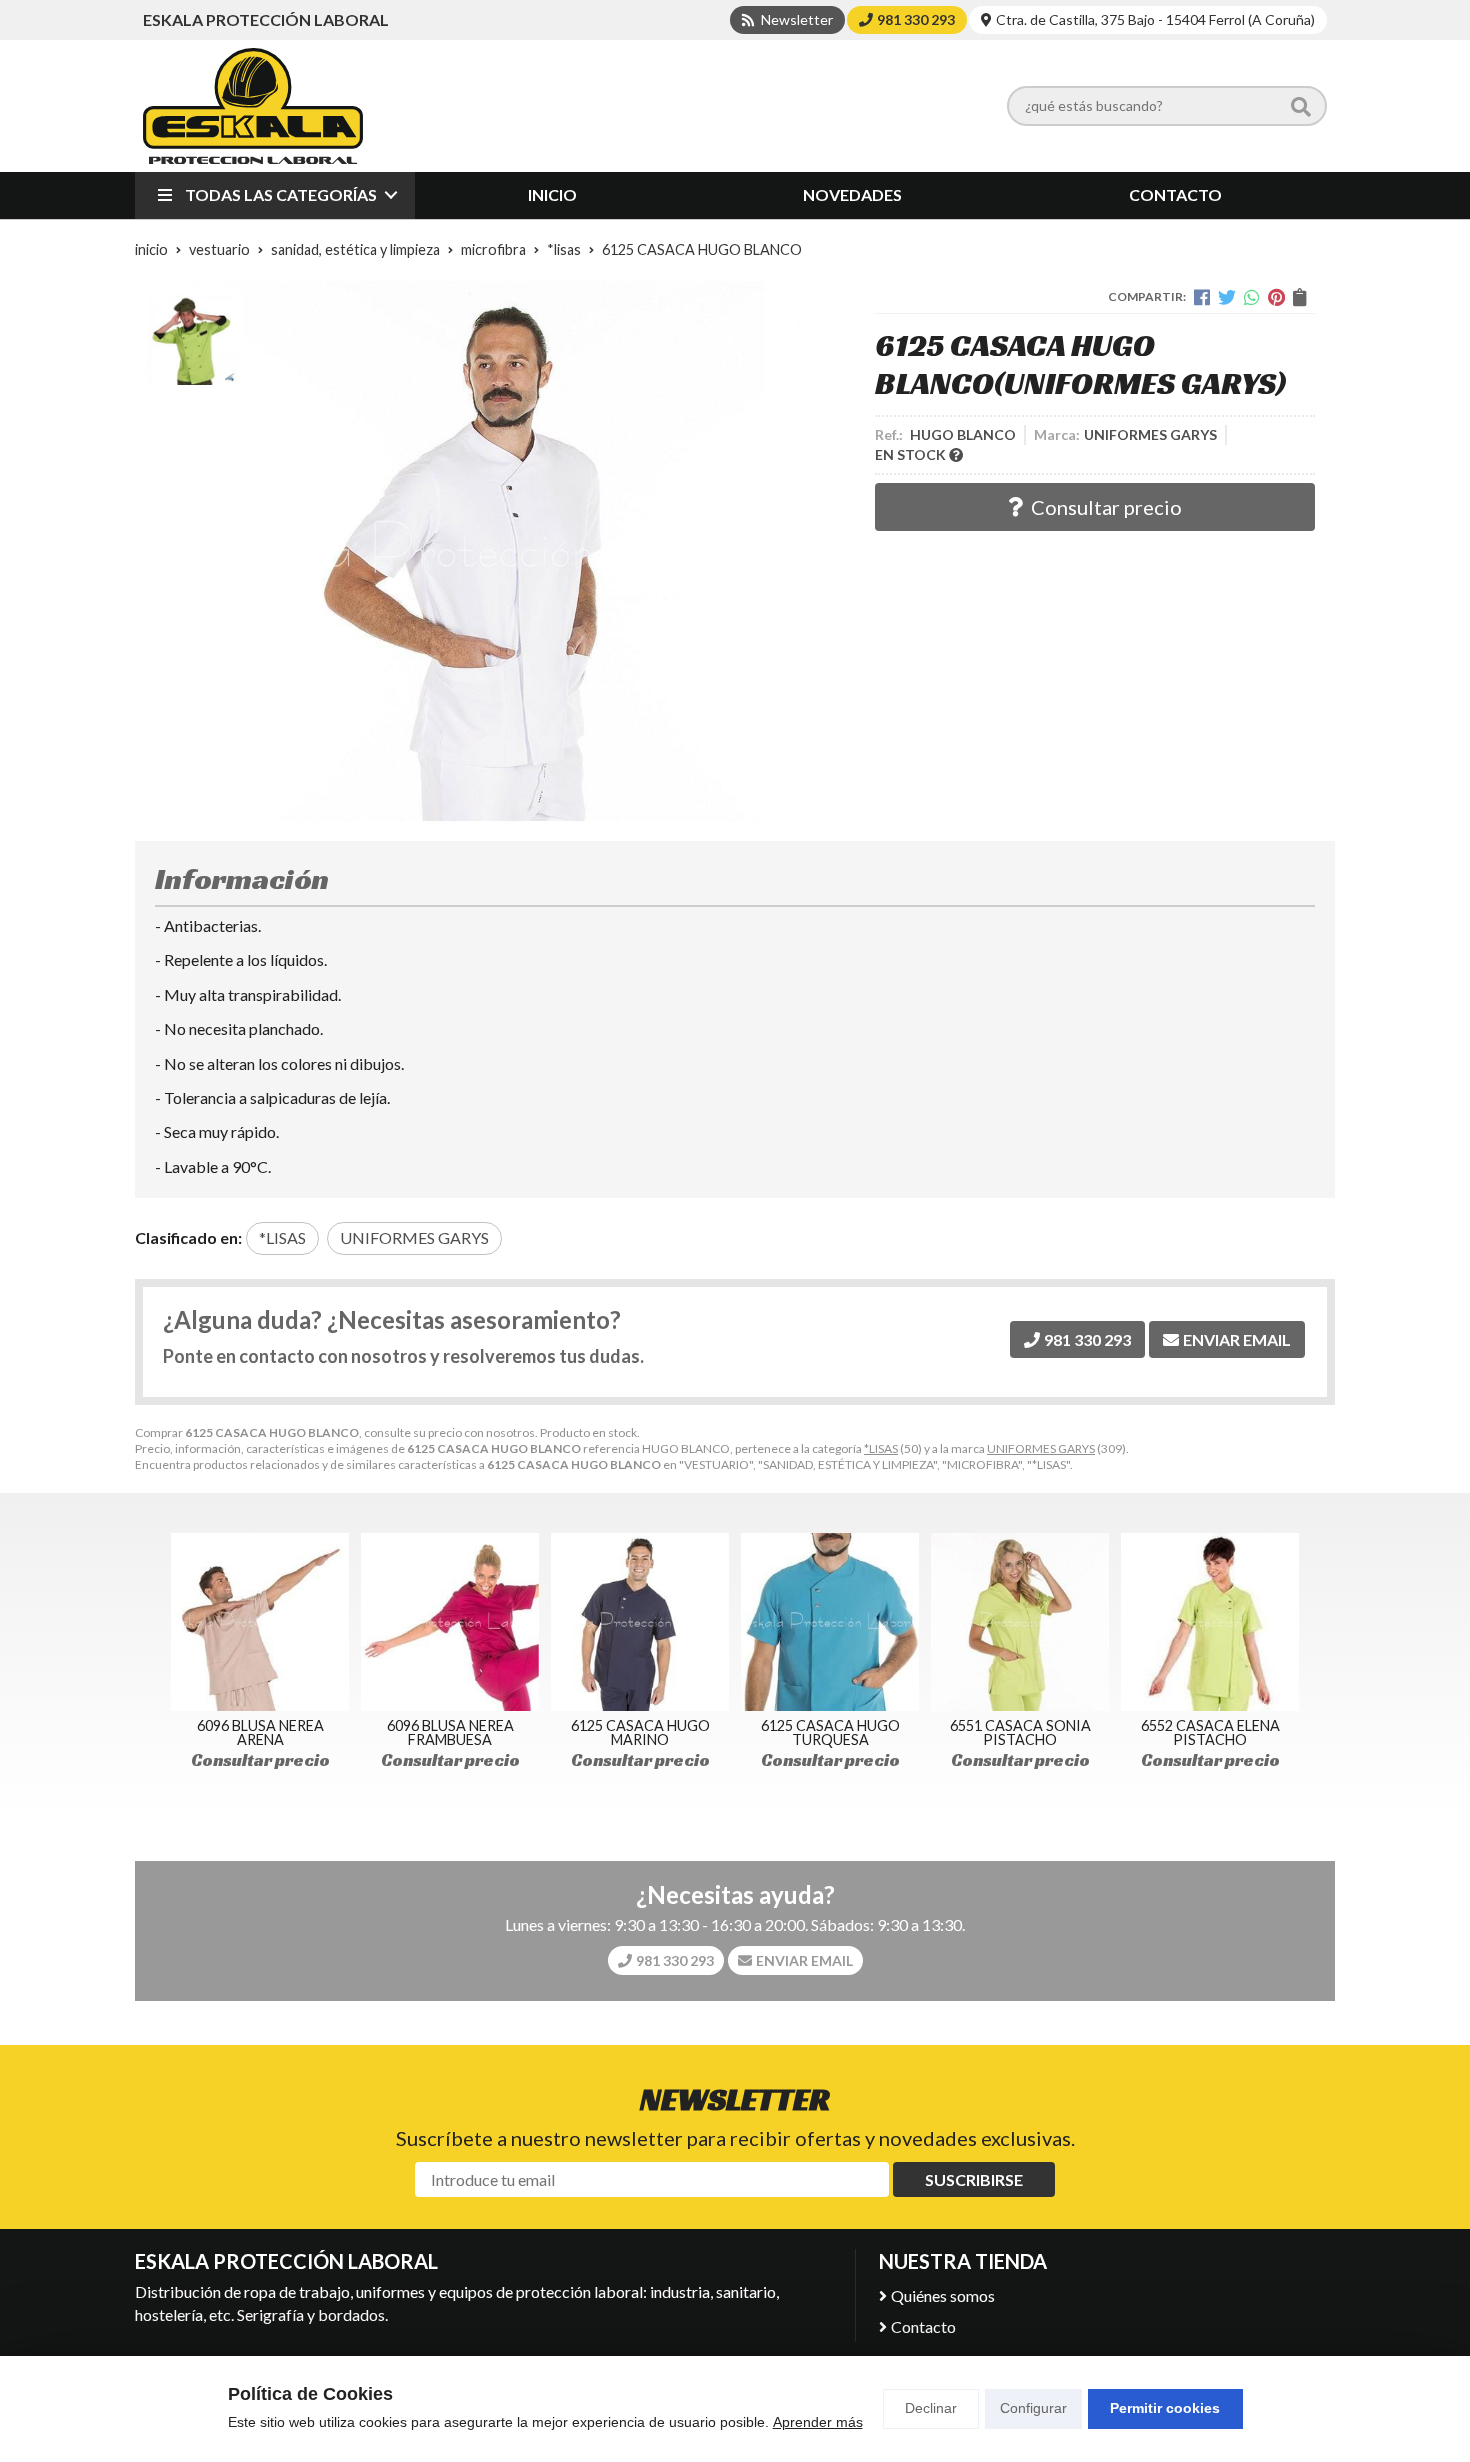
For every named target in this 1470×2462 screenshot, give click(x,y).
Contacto (923, 2326)
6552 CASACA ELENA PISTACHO (1210, 1732)
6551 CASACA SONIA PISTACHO (1020, 1732)
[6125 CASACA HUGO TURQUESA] (830, 1622)
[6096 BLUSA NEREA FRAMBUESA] (450, 1622)
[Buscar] (1301, 106)
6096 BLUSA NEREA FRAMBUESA (450, 1732)
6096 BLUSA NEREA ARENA (260, 1732)
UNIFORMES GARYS (1041, 1448)
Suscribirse (974, 2179)
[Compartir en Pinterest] (1276, 297)
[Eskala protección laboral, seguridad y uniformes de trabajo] (253, 106)
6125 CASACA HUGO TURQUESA (830, 1732)
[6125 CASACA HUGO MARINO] (640, 1622)
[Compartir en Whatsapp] (1252, 297)
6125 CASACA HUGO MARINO (640, 1732)
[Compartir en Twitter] (1227, 297)
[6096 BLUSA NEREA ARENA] (260, 1622)
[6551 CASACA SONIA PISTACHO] (1020, 1622)
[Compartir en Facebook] (1202, 297)
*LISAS (881, 1448)
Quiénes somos (943, 2295)
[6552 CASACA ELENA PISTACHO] (1210, 1622)
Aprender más (818, 2422)
